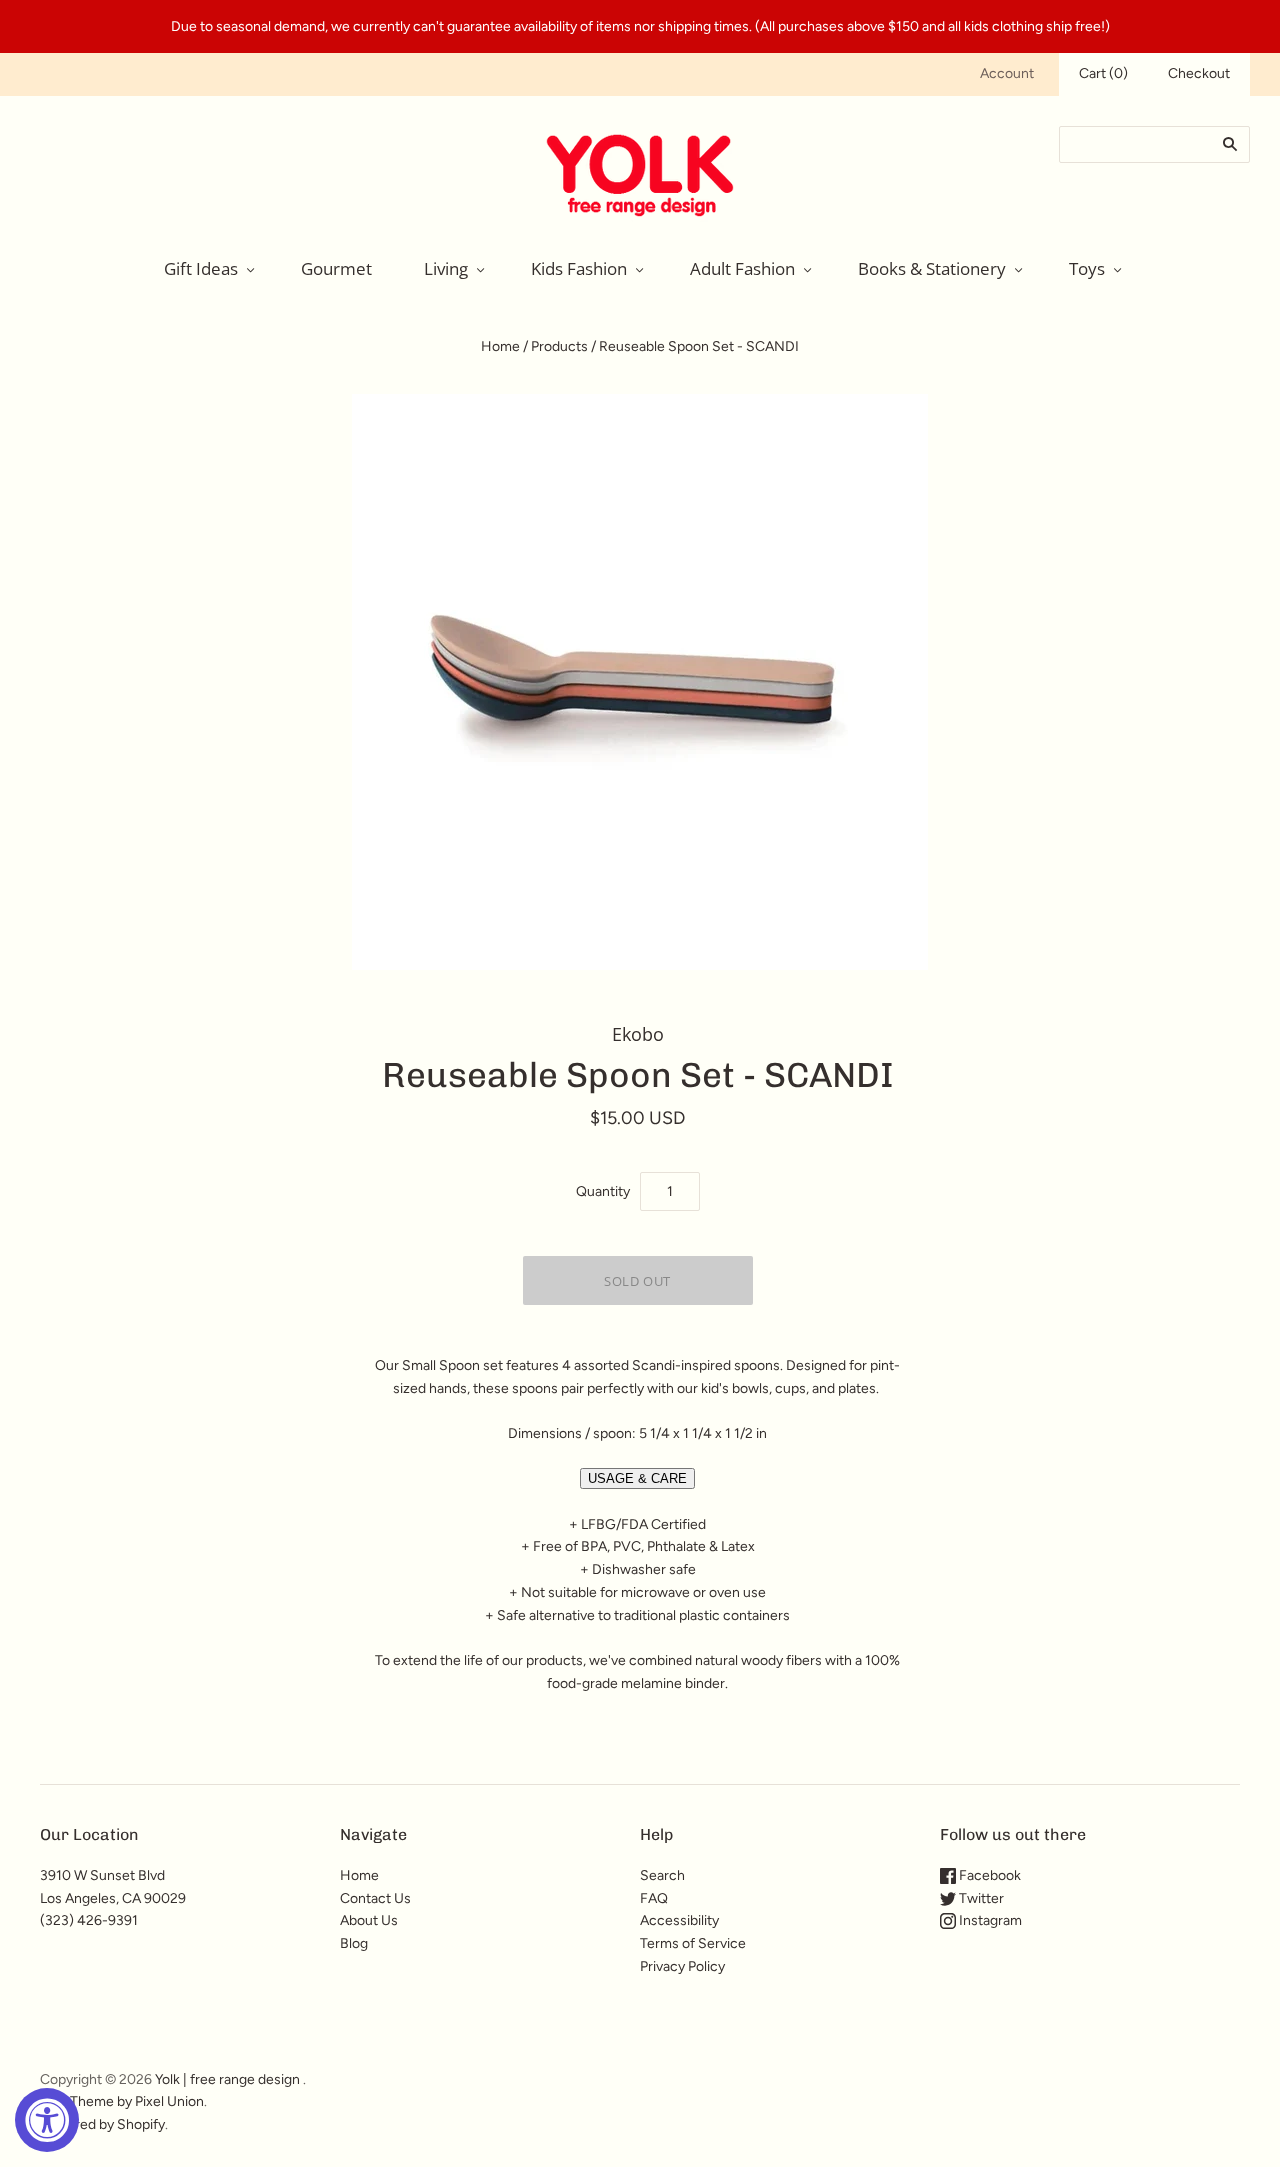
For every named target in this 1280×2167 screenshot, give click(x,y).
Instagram (989, 1920)
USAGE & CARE (637, 1478)
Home (500, 346)
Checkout (1199, 73)
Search (662, 1875)
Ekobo (638, 1034)
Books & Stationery (932, 268)
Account (1007, 73)
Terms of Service (693, 1943)
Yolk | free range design (227, 2079)
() (1103, 73)
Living (446, 268)
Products (559, 346)
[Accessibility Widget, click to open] (47, 2120)
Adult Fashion (742, 268)
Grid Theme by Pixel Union (122, 2101)
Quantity (603, 1191)
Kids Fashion (579, 268)
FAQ (654, 1898)
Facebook (988, 1875)
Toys (1087, 268)
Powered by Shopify (102, 2124)
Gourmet (336, 268)
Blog (354, 1943)
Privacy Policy (682, 1966)
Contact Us (375, 1898)
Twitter (980, 1898)
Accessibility (679, 1920)
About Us (369, 1920)
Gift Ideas (201, 268)
